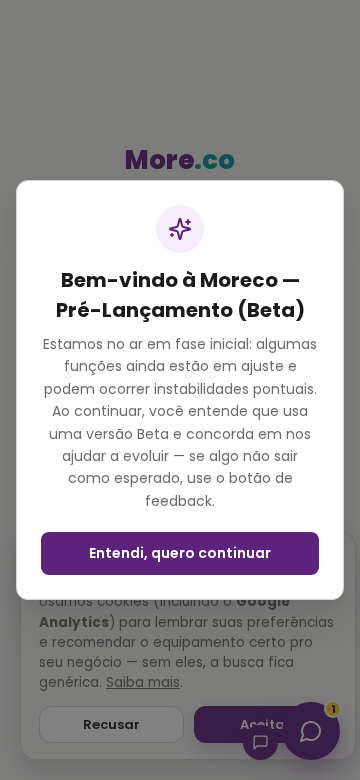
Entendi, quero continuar (180, 553)
